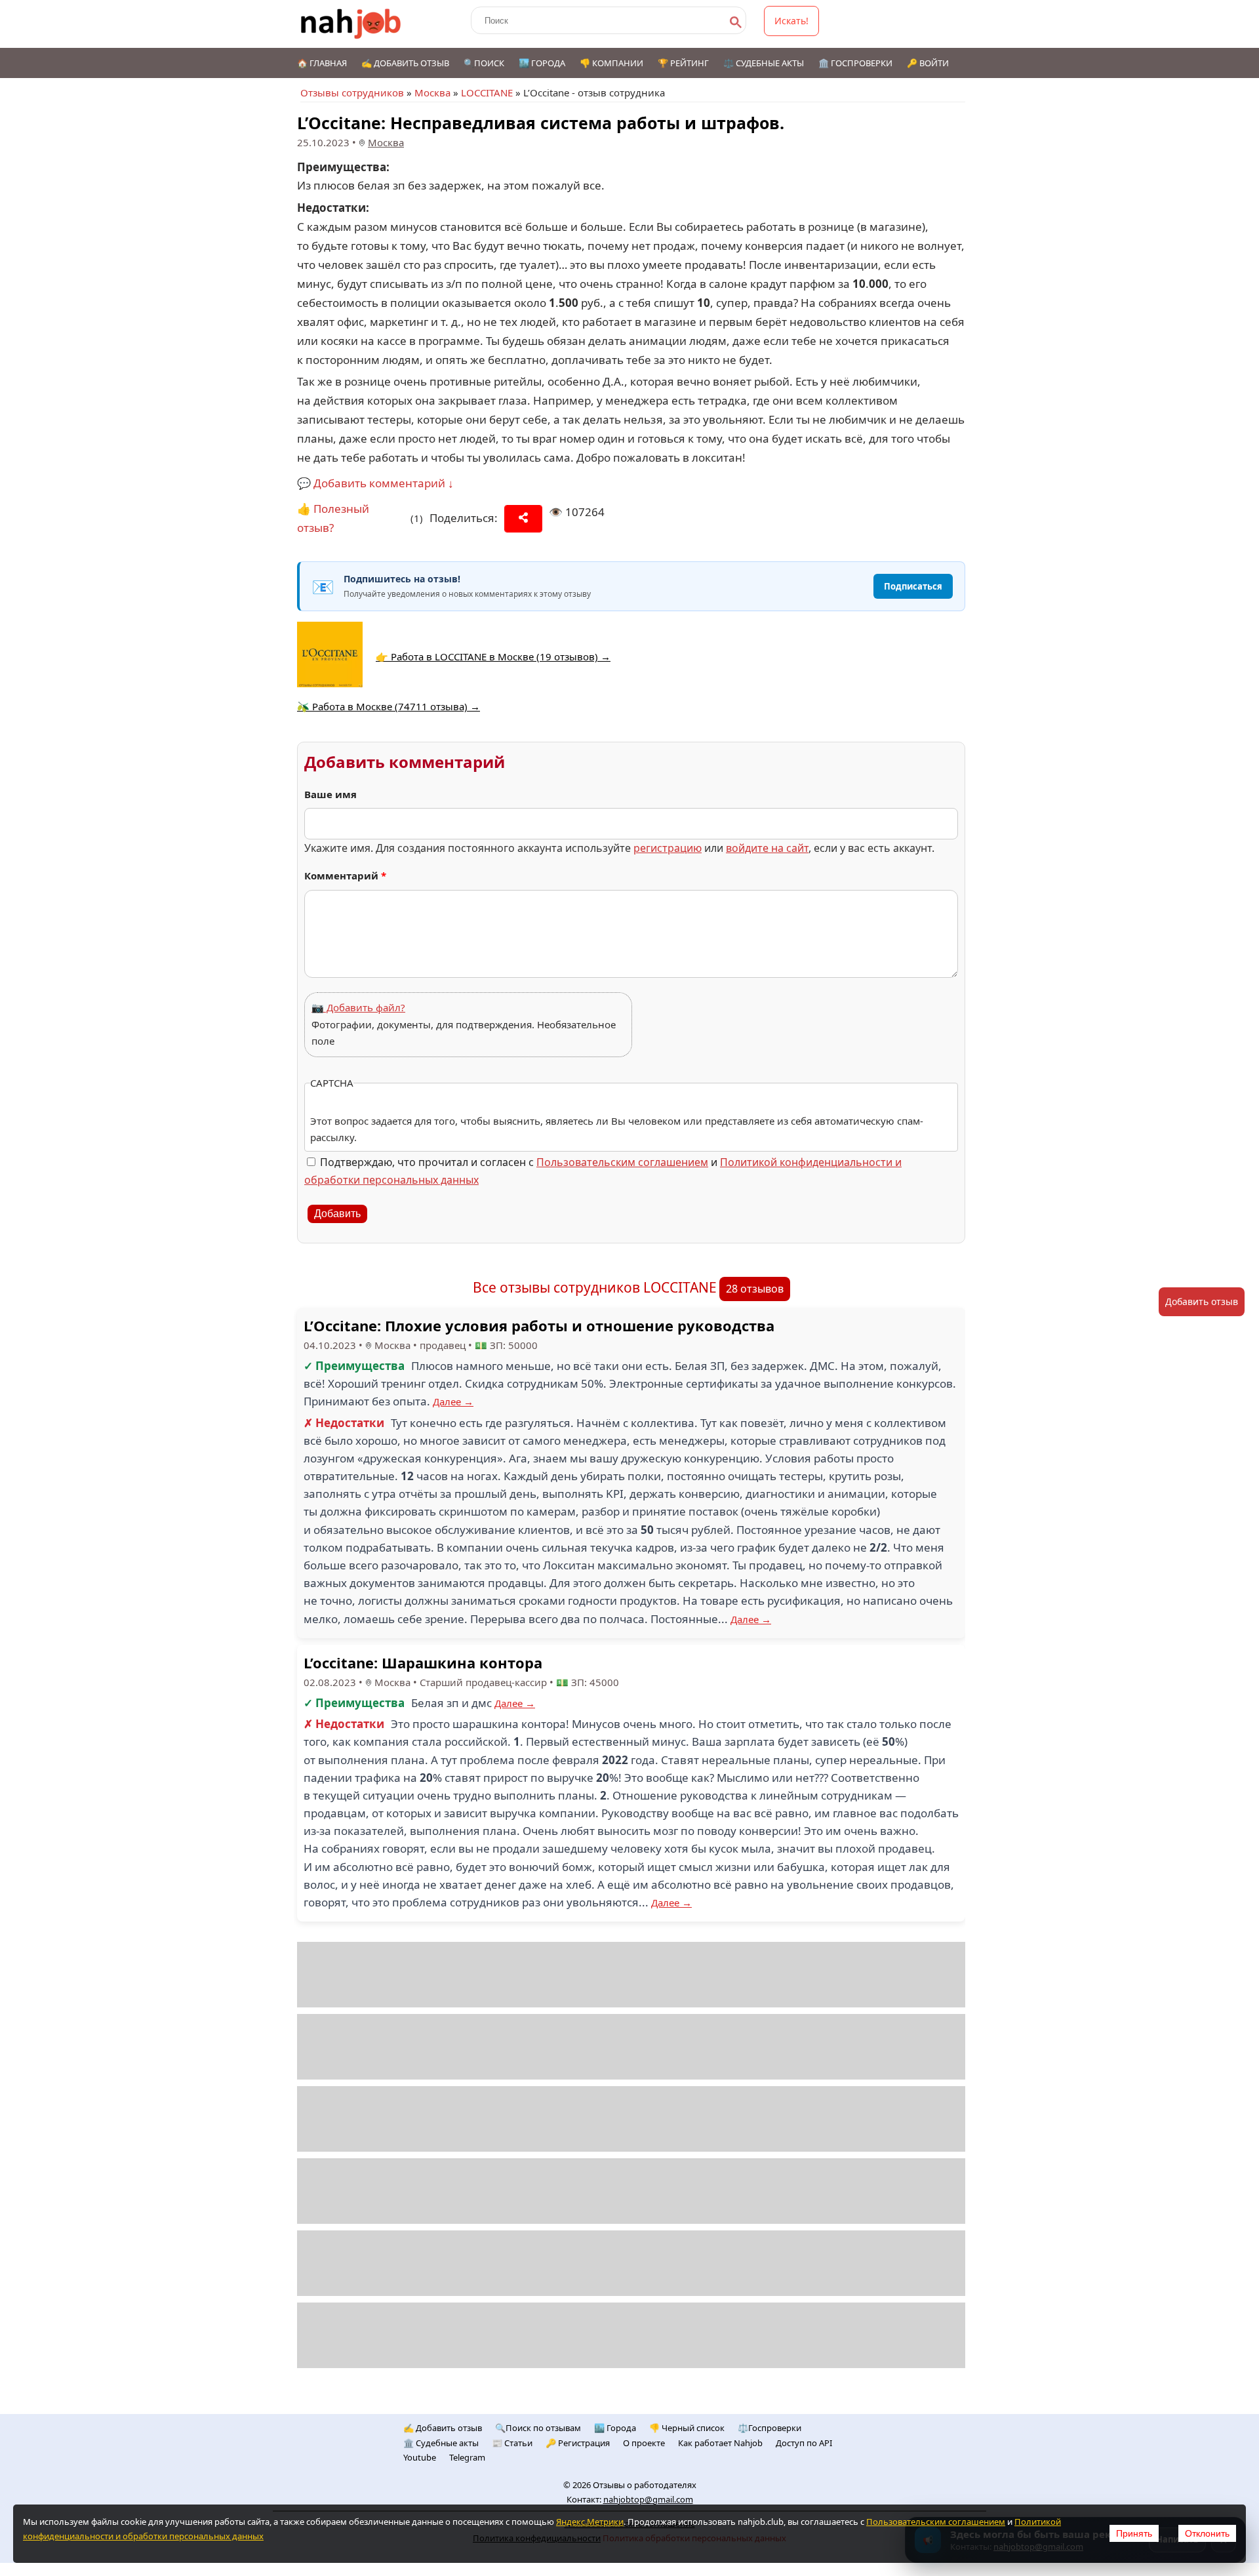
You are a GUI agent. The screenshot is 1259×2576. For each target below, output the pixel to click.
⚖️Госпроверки (769, 2428)
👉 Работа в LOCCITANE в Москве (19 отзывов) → (493, 656)
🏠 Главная (322, 63)
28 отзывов (755, 1289)
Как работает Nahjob (720, 2443)
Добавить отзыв (1202, 1301)
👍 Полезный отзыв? (333, 518)
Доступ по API (804, 2443)
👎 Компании (611, 63)
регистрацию (668, 848)
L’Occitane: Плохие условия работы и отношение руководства (539, 1325)
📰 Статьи (512, 2443)
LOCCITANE (487, 92)
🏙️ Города (542, 63)
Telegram (467, 2457)
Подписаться (913, 586)
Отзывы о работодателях (645, 2485)
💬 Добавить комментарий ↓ (375, 483)
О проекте (644, 2443)
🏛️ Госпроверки (855, 63)
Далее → (453, 1401)
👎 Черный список (687, 2428)
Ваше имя (330, 794)
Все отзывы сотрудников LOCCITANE (595, 1287)
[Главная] (351, 24)
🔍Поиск (484, 63)
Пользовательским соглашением (622, 1162)
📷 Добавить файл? (358, 1007)
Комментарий (345, 875)
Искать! (791, 21)
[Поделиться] (523, 519)
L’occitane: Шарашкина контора (423, 1662)
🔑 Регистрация (578, 2443)
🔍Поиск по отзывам (538, 2428)
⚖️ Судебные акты (764, 63)
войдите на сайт (767, 848)
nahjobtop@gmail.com (648, 2499)
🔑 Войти (928, 63)
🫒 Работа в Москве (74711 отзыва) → (389, 706)
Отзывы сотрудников (352, 92)
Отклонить (1207, 2533)
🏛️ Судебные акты (441, 2443)
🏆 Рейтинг (683, 63)
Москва (432, 92)
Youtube (420, 2457)
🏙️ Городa (615, 2428)
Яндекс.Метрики (590, 2522)
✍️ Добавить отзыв (405, 63)
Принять (1134, 2533)
